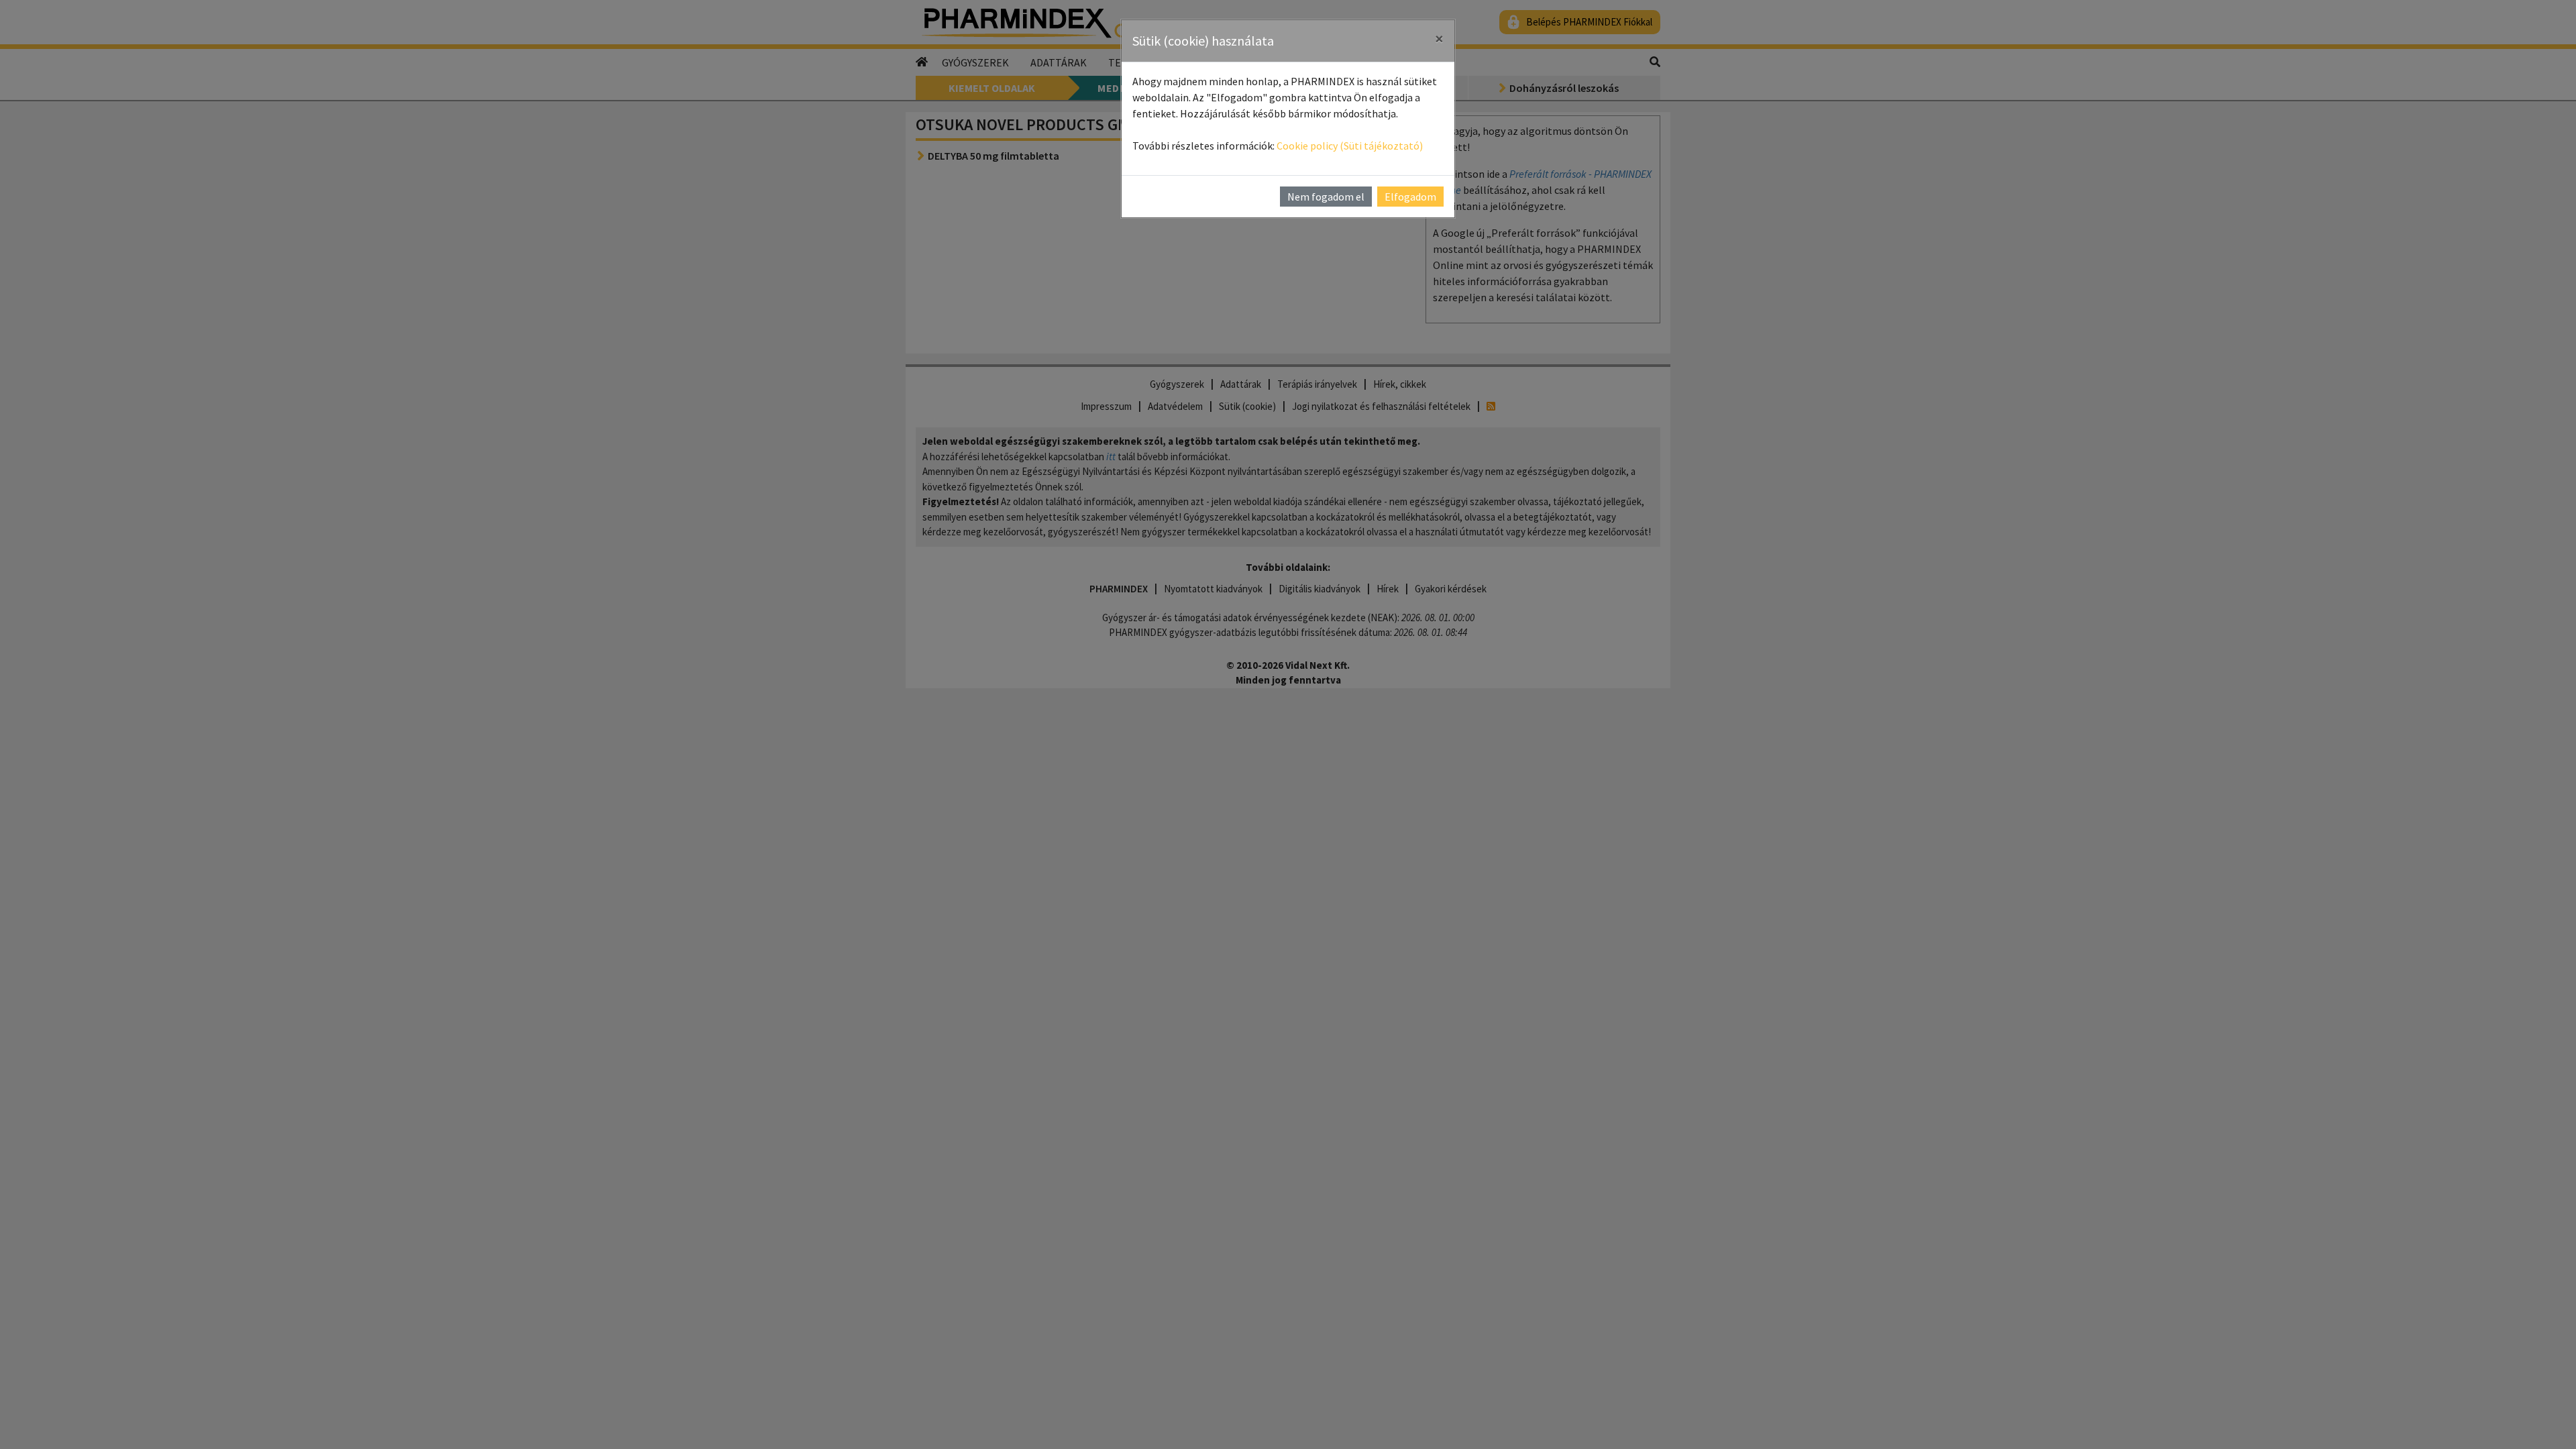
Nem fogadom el (1326, 197)
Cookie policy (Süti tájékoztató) (1350, 146)
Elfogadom (1410, 197)
